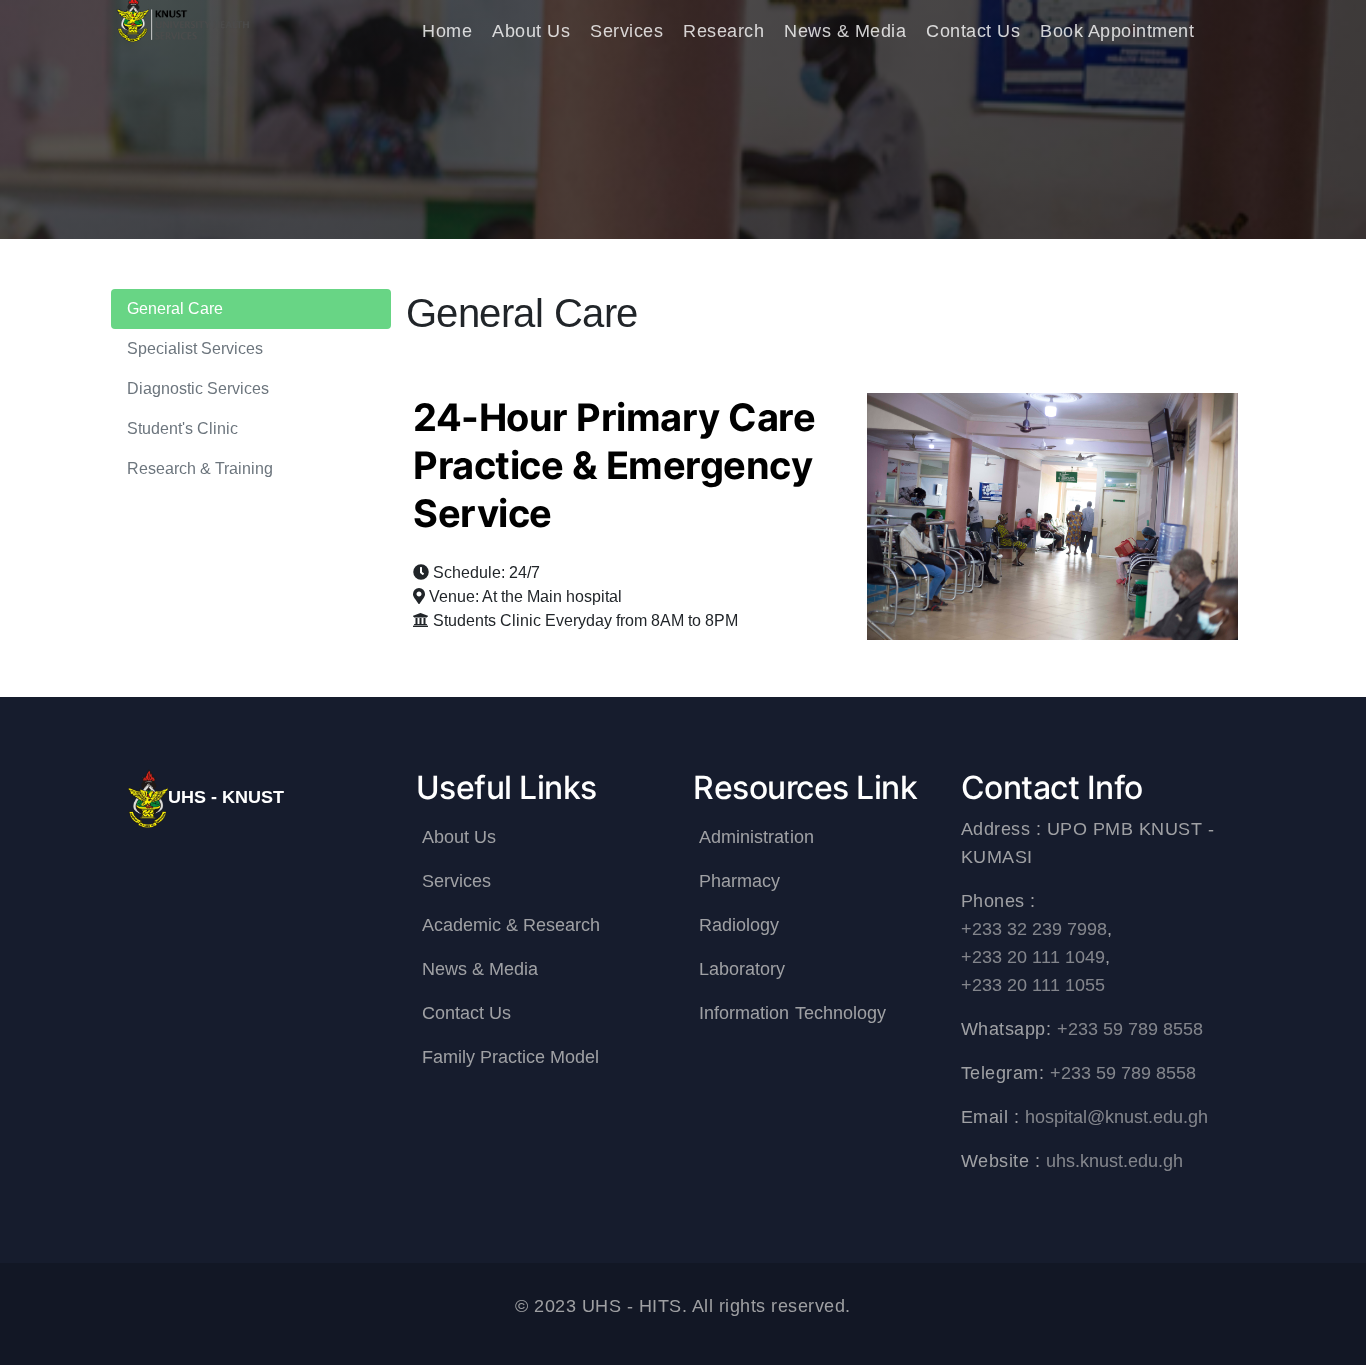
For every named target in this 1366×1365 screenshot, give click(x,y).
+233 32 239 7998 (1034, 929)
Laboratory (742, 969)
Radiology (739, 925)
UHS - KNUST (226, 797)
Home (447, 31)
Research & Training (200, 468)
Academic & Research (511, 925)
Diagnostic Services (198, 388)
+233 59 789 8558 (1130, 1029)
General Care (175, 308)
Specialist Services (195, 348)
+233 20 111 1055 (1033, 985)
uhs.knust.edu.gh (1115, 1161)
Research (723, 31)
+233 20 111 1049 (1033, 957)
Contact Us (973, 31)
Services (626, 31)
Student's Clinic (183, 428)
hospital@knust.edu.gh (1117, 1117)
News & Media (845, 31)
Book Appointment (1117, 31)
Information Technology (792, 1013)
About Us (531, 31)
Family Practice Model (511, 1057)
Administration (756, 837)
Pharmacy (739, 881)
